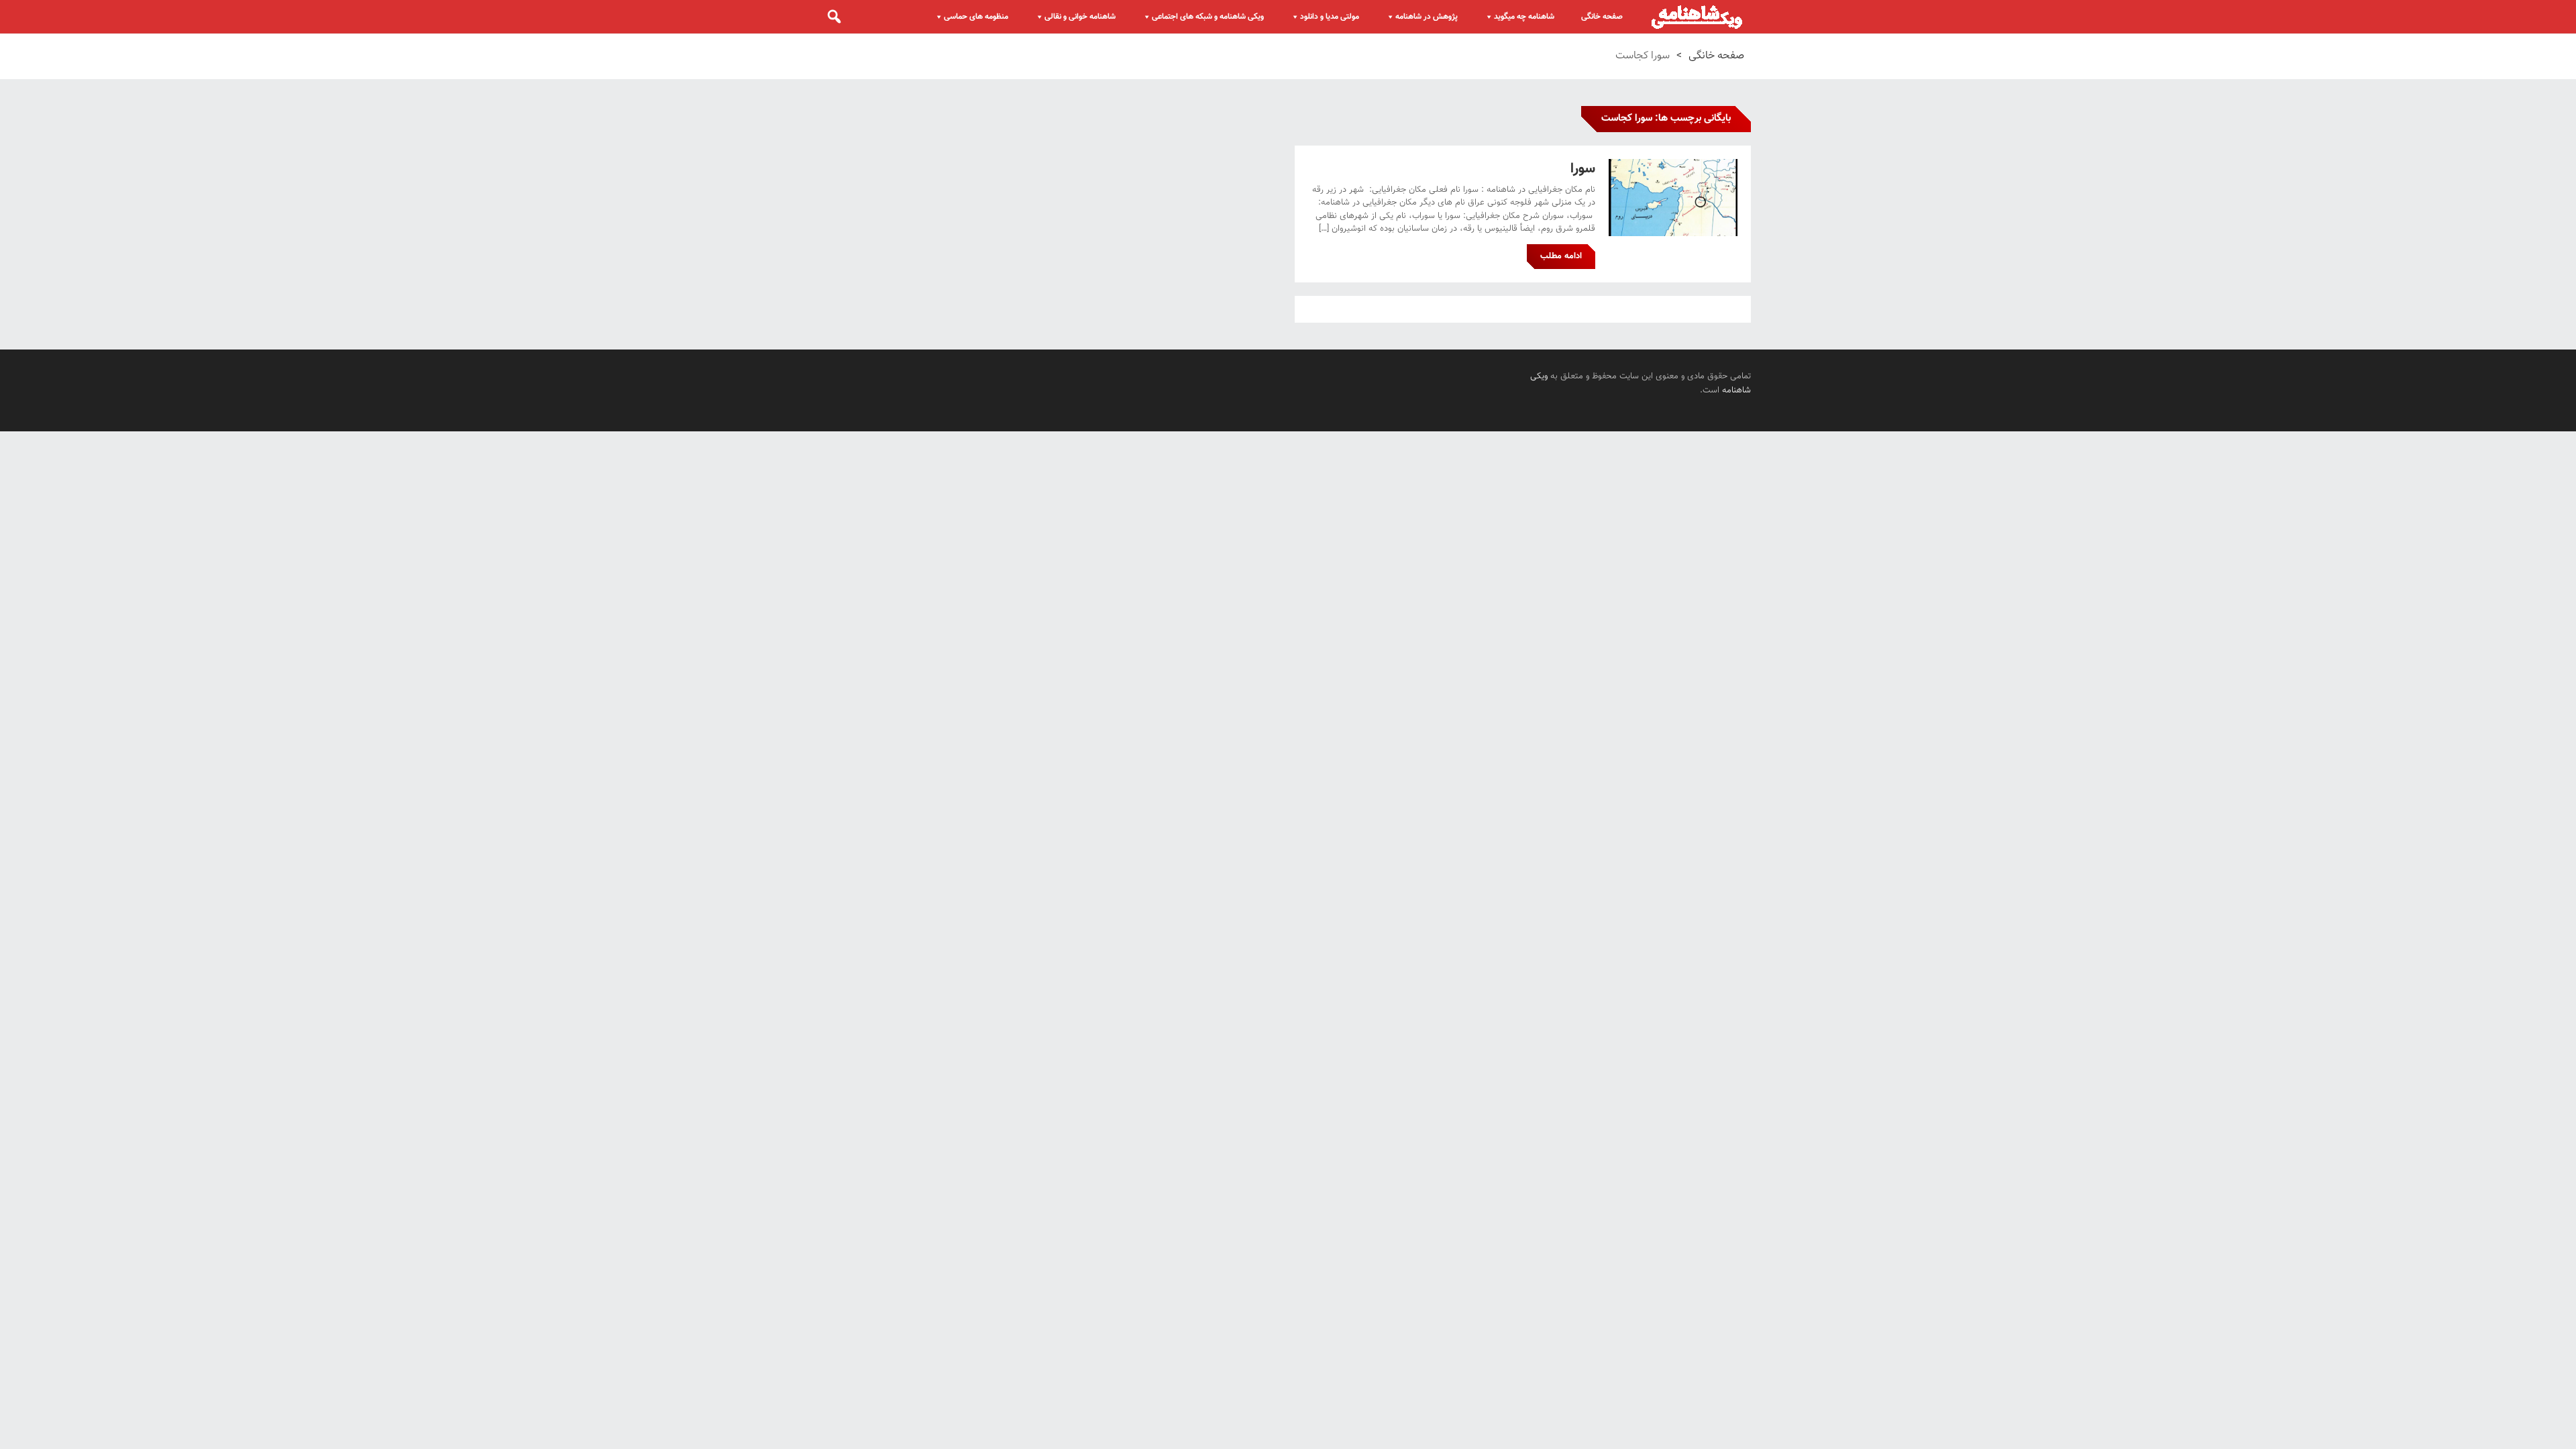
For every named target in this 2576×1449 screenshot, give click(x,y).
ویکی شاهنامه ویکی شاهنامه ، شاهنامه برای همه (1697, 17)
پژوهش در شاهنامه (1427, 17)
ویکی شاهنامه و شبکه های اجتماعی (1208, 17)
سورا (1583, 169)
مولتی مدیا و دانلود (1330, 17)
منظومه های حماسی (976, 17)
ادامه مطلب (1561, 256)
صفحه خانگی (1602, 17)
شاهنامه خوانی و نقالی (1080, 17)
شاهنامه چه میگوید (1524, 17)
